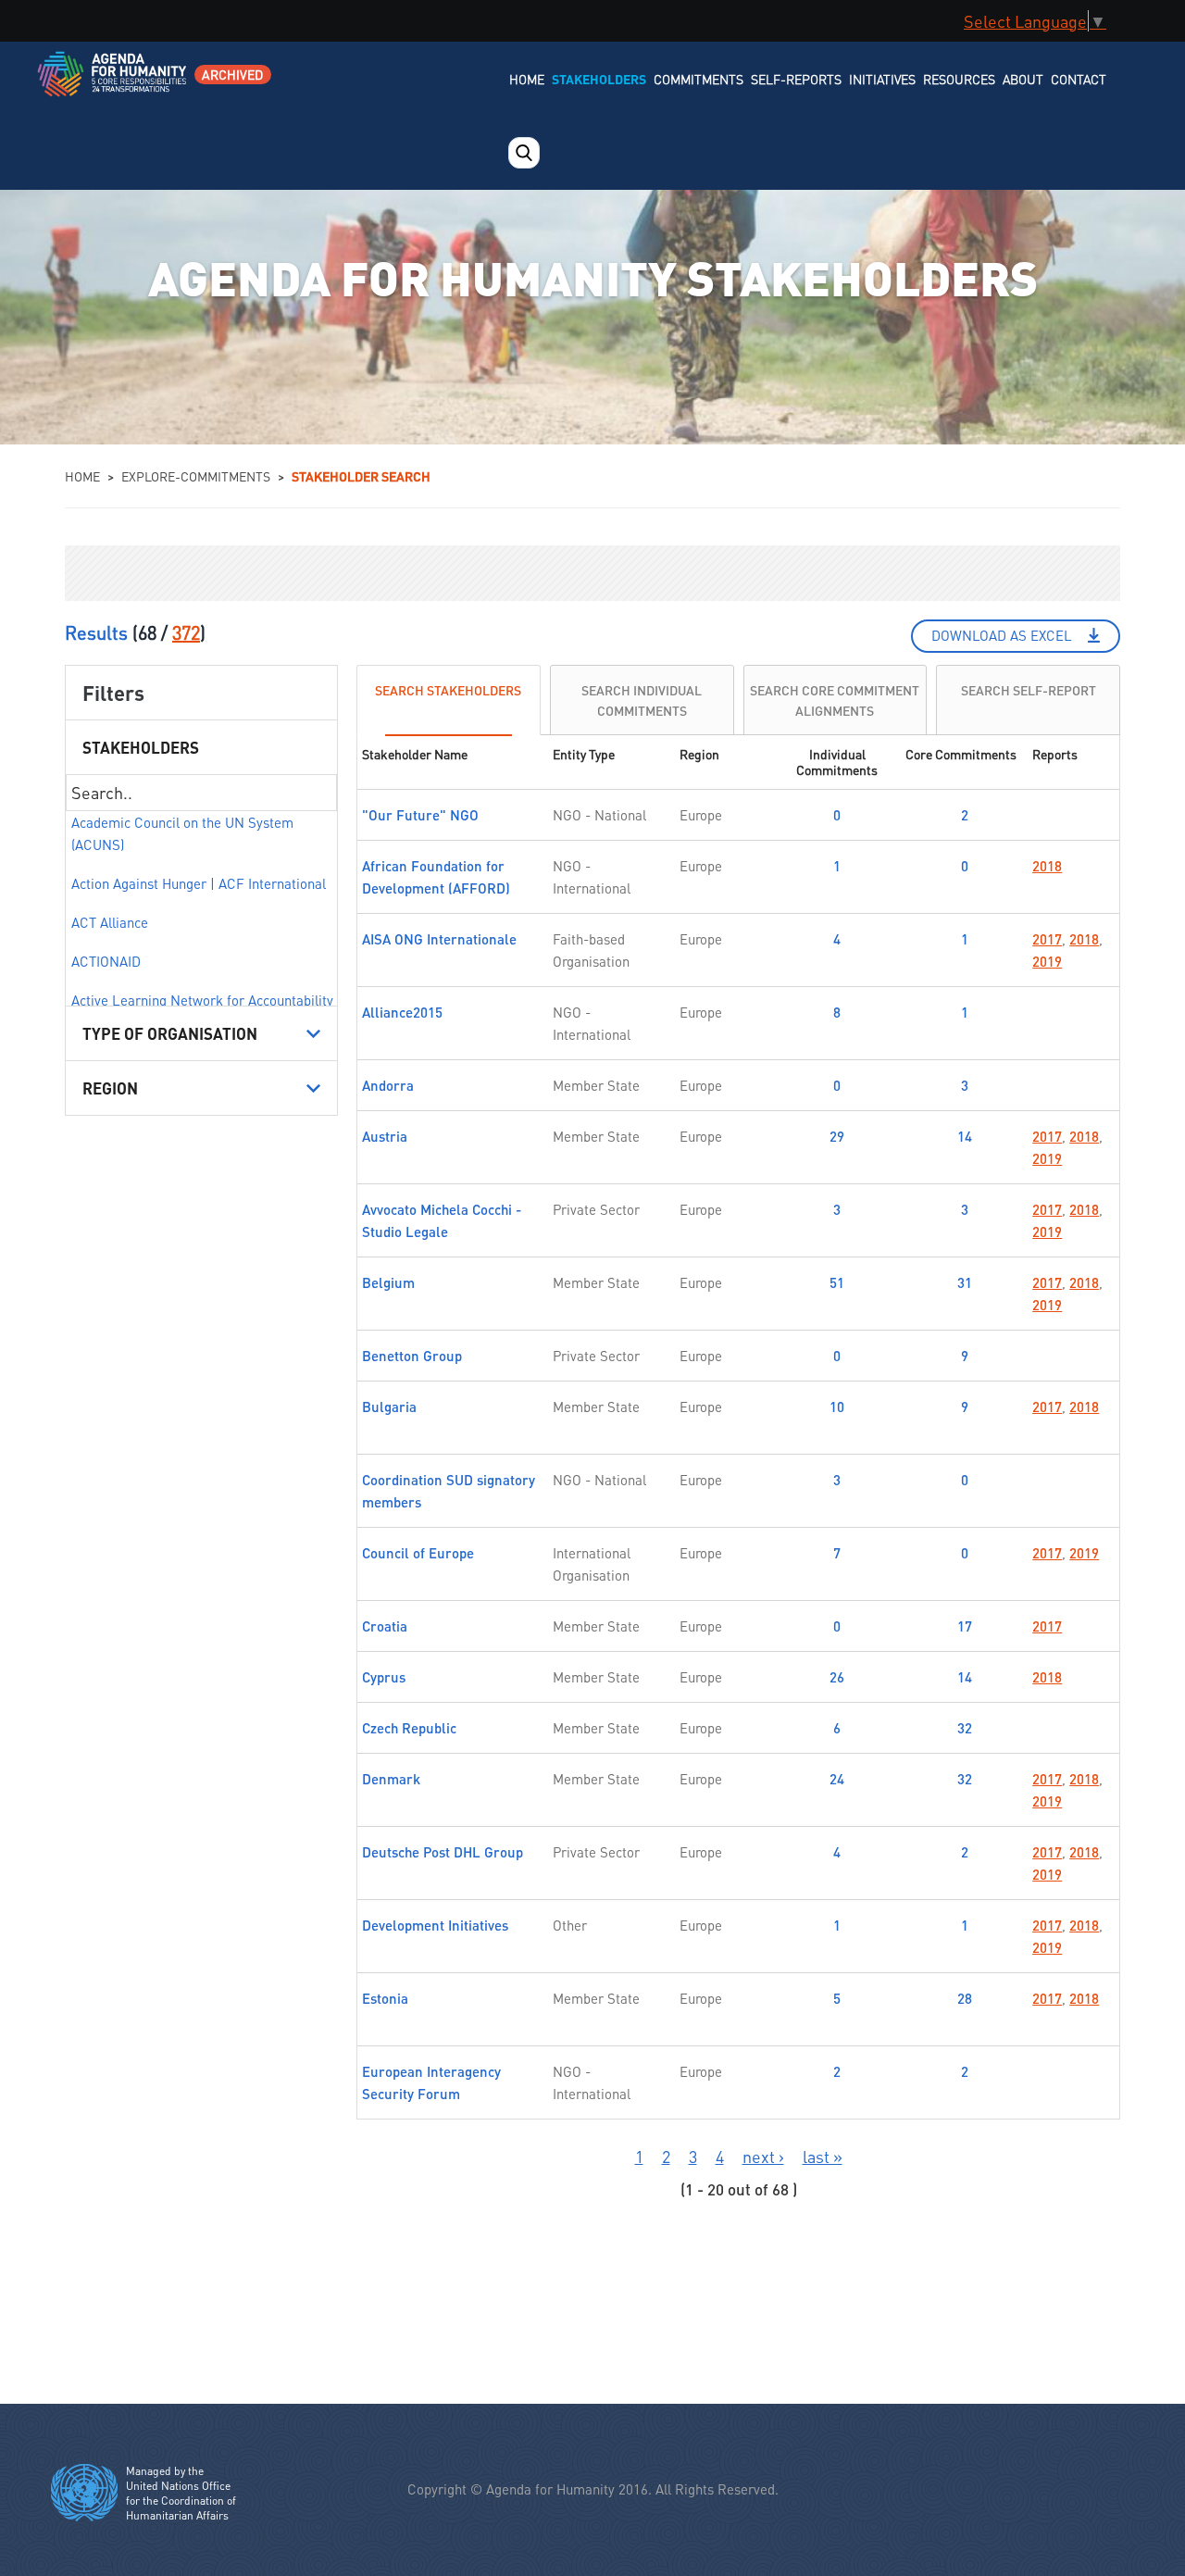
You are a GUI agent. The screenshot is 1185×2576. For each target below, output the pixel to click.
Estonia (385, 1998)
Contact (1079, 79)
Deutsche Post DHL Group (443, 1852)
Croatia (385, 1626)
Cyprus (384, 1677)
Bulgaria (389, 1407)
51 (837, 1282)
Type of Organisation (170, 1033)
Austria (385, 1136)
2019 (1047, 961)
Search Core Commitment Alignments (835, 700)
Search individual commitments (642, 700)
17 (965, 1626)
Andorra (388, 1085)
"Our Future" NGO (420, 815)
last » (823, 2156)
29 (837, 1136)
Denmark (391, 1779)
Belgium (388, 1282)
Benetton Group (412, 1356)
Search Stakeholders (448, 689)
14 (965, 1136)
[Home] (113, 86)
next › (763, 2156)
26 (837, 1677)
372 (186, 632)
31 (965, 1282)
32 (965, 1728)
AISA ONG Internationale (439, 939)
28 (965, 1998)
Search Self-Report (1029, 689)
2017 (1047, 939)
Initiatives (882, 79)
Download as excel (1002, 635)
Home (527, 79)
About (1023, 79)
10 (837, 1407)
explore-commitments (196, 476)
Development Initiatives (435, 1925)
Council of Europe (418, 1553)
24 (837, 1779)
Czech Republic (409, 1728)
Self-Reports (796, 79)
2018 (1047, 866)
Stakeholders (599, 79)
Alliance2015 (402, 1012)
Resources (959, 79)
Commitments (699, 79)
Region (110, 1088)
